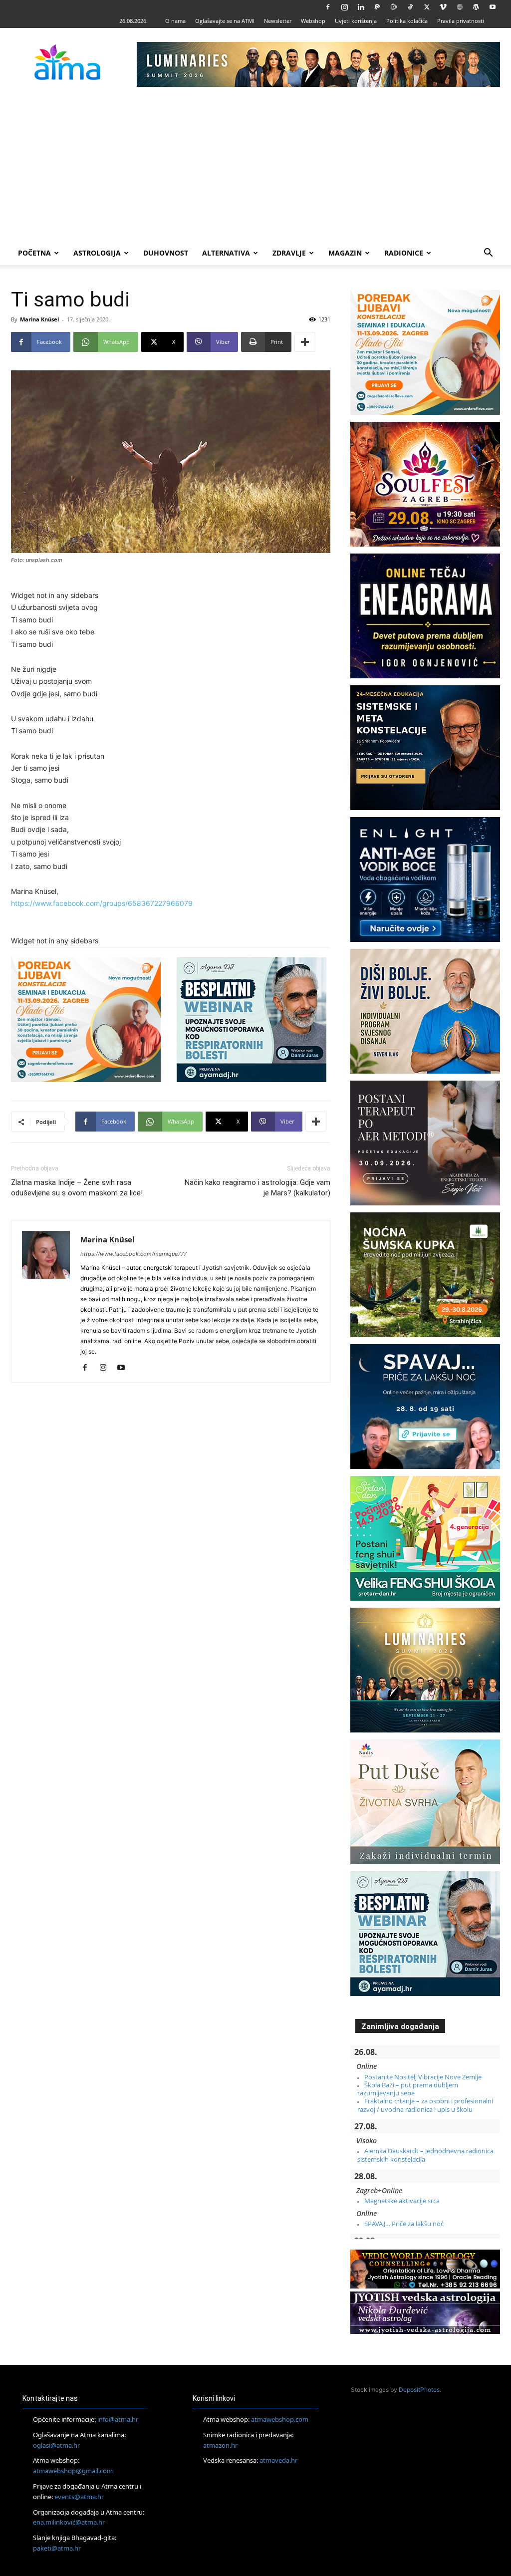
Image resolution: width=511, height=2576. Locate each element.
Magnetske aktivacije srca (402, 2201)
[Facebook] (328, 7)
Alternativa (226, 253)
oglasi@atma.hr (56, 2445)
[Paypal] (377, 7)
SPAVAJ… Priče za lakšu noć (404, 2224)
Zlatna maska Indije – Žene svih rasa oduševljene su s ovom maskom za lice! (77, 1188)
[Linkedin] (361, 7)
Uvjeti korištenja (356, 21)
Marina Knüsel (39, 319)
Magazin (345, 253)
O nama (175, 21)
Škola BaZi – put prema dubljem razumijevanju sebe (408, 2089)
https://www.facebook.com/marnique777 (133, 1254)
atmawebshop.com (280, 2419)
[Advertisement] (255, 166)
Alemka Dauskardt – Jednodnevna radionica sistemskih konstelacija (425, 2155)
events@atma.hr (79, 2497)
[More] (305, 342)
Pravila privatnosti (461, 21)
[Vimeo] (443, 7)
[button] (488, 254)
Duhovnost (166, 253)
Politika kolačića (407, 21)
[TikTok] (410, 7)
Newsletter (278, 21)
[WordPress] (476, 7)
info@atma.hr (118, 2419)
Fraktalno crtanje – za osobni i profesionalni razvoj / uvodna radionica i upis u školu (425, 2105)
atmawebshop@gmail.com (73, 2471)
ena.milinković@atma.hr (69, 2522)
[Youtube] (493, 7)
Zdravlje (289, 253)
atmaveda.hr (278, 2460)
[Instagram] (344, 7)
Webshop (313, 21)
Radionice (404, 253)
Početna (34, 253)
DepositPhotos (419, 2390)
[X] (427, 7)
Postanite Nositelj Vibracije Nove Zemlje (423, 2077)
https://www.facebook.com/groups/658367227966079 (102, 903)
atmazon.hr (220, 2445)
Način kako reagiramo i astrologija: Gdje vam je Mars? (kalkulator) (257, 1188)
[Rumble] (394, 7)
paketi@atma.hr (57, 2548)
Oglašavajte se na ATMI (225, 21)
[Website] (460, 7)
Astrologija (97, 253)
